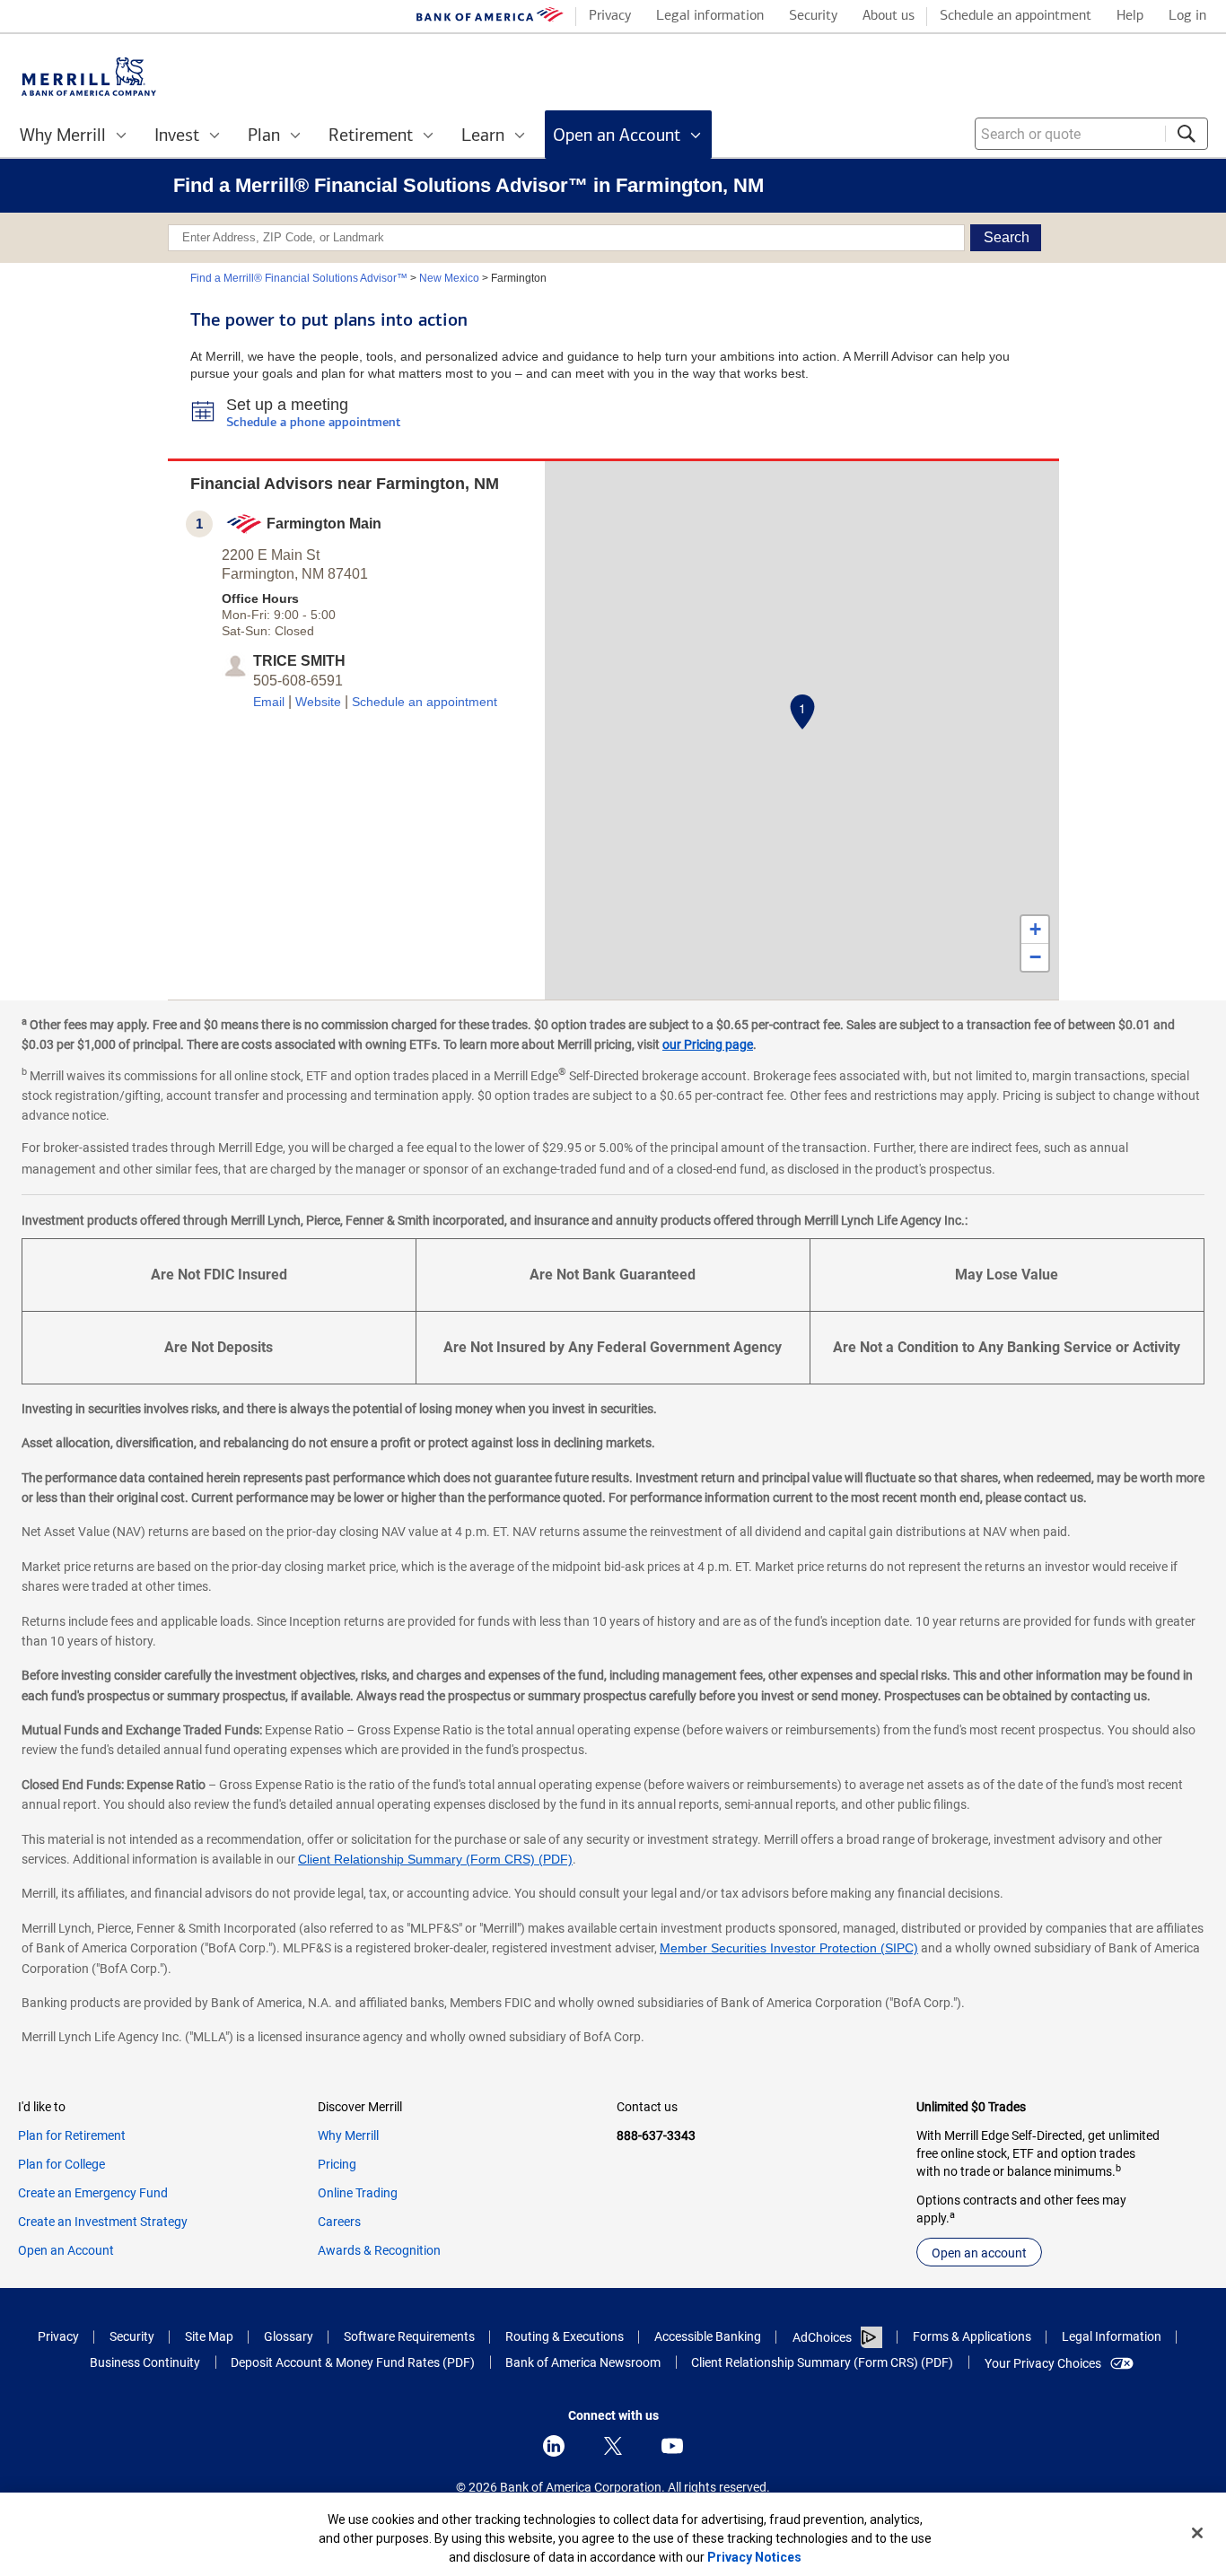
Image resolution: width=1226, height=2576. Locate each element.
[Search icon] (1187, 134)
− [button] (1035, 957)
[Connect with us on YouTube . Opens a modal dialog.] (672, 2446)
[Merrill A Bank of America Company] (89, 77)
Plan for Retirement (72, 2135)
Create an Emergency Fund (93, 2193)
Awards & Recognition (379, 2250)
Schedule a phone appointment (313, 423)
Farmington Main (324, 524)
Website (318, 702)
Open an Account (66, 2250)
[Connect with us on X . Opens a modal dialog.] (613, 2446)
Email (269, 702)
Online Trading (358, 2193)
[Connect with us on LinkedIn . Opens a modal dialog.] (554, 2446)
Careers (339, 2222)
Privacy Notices (754, 2557)
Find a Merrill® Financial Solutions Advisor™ (299, 278)
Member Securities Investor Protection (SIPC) (789, 1948)
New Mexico (449, 278)
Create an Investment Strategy (103, 2222)
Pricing (337, 2164)
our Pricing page (708, 1044)
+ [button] (1035, 929)
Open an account (979, 2253)
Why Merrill (348, 2135)
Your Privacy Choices (1043, 2363)
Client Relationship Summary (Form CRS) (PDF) (435, 1859)
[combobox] (1091, 134)
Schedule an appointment (425, 702)
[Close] (1197, 2533)
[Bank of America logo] (490, 18)
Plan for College (61, 2164)
